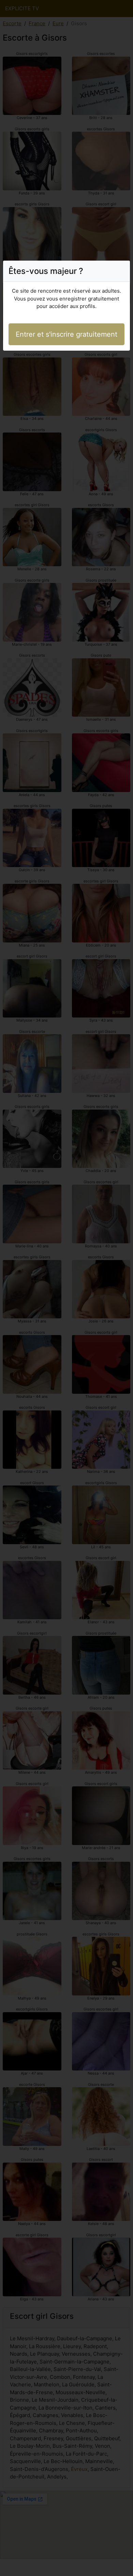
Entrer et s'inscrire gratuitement (66, 334)
